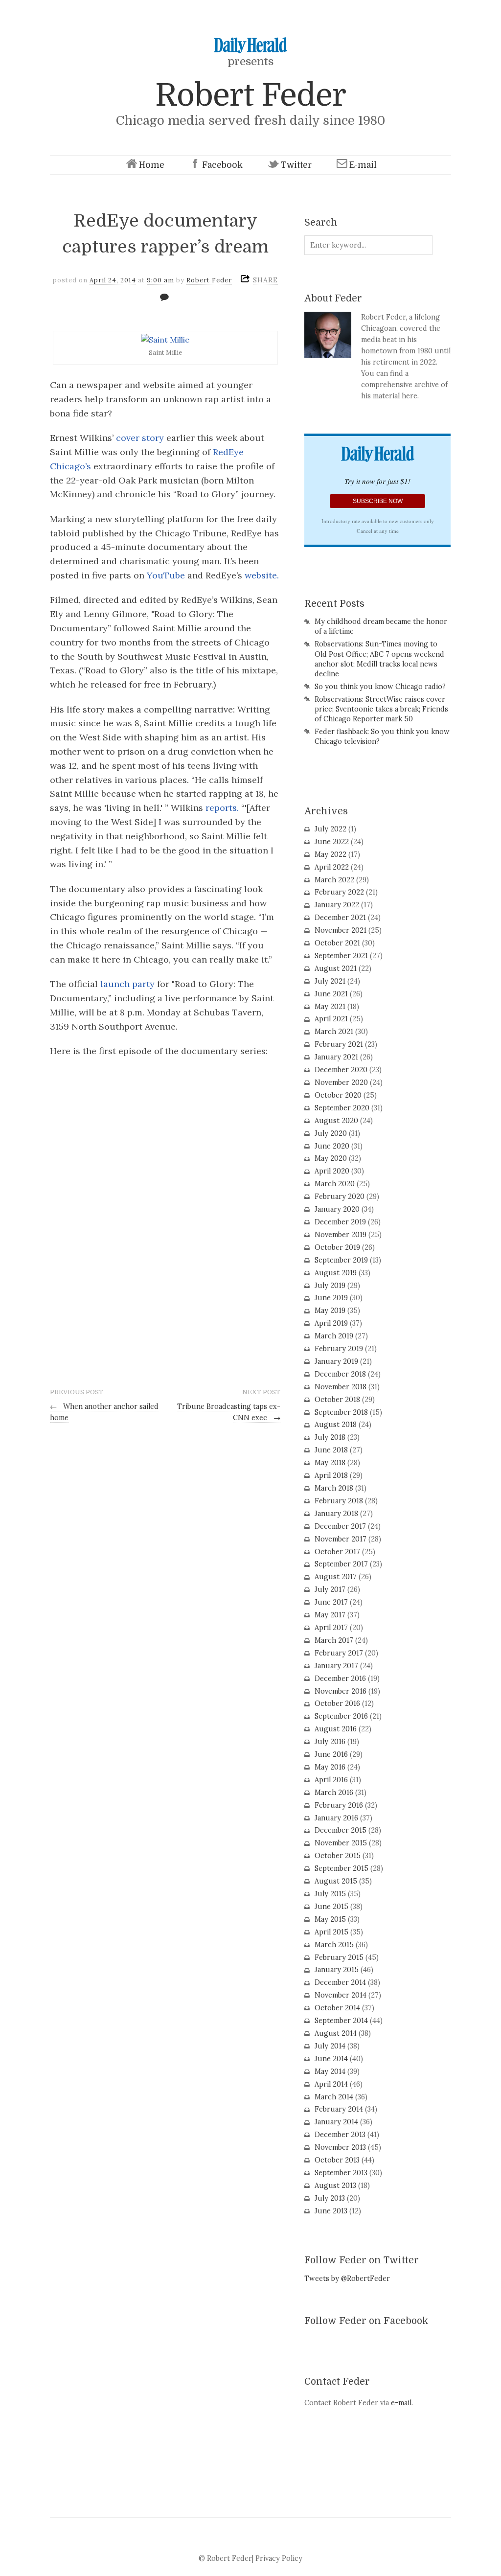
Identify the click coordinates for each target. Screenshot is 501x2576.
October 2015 (338, 1856)
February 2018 (339, 1501)
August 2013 (335, 2185)
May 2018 (330, 1463)
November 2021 (341, 930)
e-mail (401, 2403)
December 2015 (341, 1830)
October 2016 (337, 1703)
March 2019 (334, 1336)
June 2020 (332, 1146)
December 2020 (341, 1070)
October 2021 (337, 943)
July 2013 (330, 2198)
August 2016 (336, 1729)
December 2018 (340, 1374)
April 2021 (331, 1019)
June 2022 (332, 842)
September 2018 (341, 1412)
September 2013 (341, 2173)
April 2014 (331, 2084)
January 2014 (336, 2122)
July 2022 (330, 829)
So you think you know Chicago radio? (380, 687)
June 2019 (331, 1298)
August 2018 (336, 1425)
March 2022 (334, 880)
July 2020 (331, 1133)
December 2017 (340, 1526)
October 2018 (337, 1400)
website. (262, 575)
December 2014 (340, 1982)
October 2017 (337, 1552)
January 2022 (337, 905)
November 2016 (341, 1691)
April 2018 (331, 1475)
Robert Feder (250, 95)
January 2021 (336, 1057)
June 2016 (331, 1754)
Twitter (296, 165)
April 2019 (331, 1323)
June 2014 (331, 2059)
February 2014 (339, 2109)
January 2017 (336, 1666)
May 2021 (330, 1007)
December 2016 (340, 1679)
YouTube (166, 575)
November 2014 (341, 1995)
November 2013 (340, 2147)
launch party (127, 984)
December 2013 (340, 2135)
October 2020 (338, 1095)
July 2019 (330, 1286)
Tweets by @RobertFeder (347, 2278)
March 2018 (334, 1488)
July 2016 (330, 1742)
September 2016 (341, 1716)
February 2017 (339, 1653)
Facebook (222, 165)
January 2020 (337, 1209)
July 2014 (330, 2046)
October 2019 (337, 1247)
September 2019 (341, 1260)
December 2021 (340, 918)
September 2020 (342, 1108)
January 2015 (337, 1970)
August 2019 (336, 1273)
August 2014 (336, 2033)
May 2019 (330, 1311)
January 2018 (336, 1514)
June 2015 (331, 1907)
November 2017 (341, 1539)
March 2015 (334, 1945)
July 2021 (330, 981)
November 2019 (341, 1235)
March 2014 (334, 2097)
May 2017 (330, 1615)
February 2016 (339, 1805)
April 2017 (331, 1628)
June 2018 (331, 1450)
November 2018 (341, 1387)
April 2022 (332, 867)
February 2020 (340, 1196)
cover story (140, 438)
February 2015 (339, 1957)
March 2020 (335, 1184)
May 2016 (330, 1767)
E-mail (363, 165)
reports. (222, 808)
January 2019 (336, 1361)
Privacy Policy (279, 2558)
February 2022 (339, 892)
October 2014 (337, 2008)
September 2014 (341, 2021)
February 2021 (339, 1044)
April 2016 (331, 1780)
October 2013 (337, 2160)
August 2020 (336, 1121)
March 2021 (334, 1032)
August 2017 (336, 1577)
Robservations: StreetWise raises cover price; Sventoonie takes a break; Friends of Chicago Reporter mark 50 (381, 709)
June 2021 (331, 994)
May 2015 (330, 1919)
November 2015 (341, 1843)
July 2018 (330, 1437)
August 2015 (336, 1881)
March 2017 (334, 1640)
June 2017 (331, 1602)
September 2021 (341, 956)
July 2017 (330, 1589)
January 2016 (336, 1818)
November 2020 (341, 1082)
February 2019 (339, 1349)
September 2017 (341, 1564)
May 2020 (331, 1158)
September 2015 (342, 1868)
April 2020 (332, 1171)
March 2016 (334, 1793)
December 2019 (340, 1222)
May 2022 (330, 854)
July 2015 (330, 1894)
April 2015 (331, 1932)
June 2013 (331, 2211)
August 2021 (336, 968)
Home (152, 165)
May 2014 (330, 2071)
